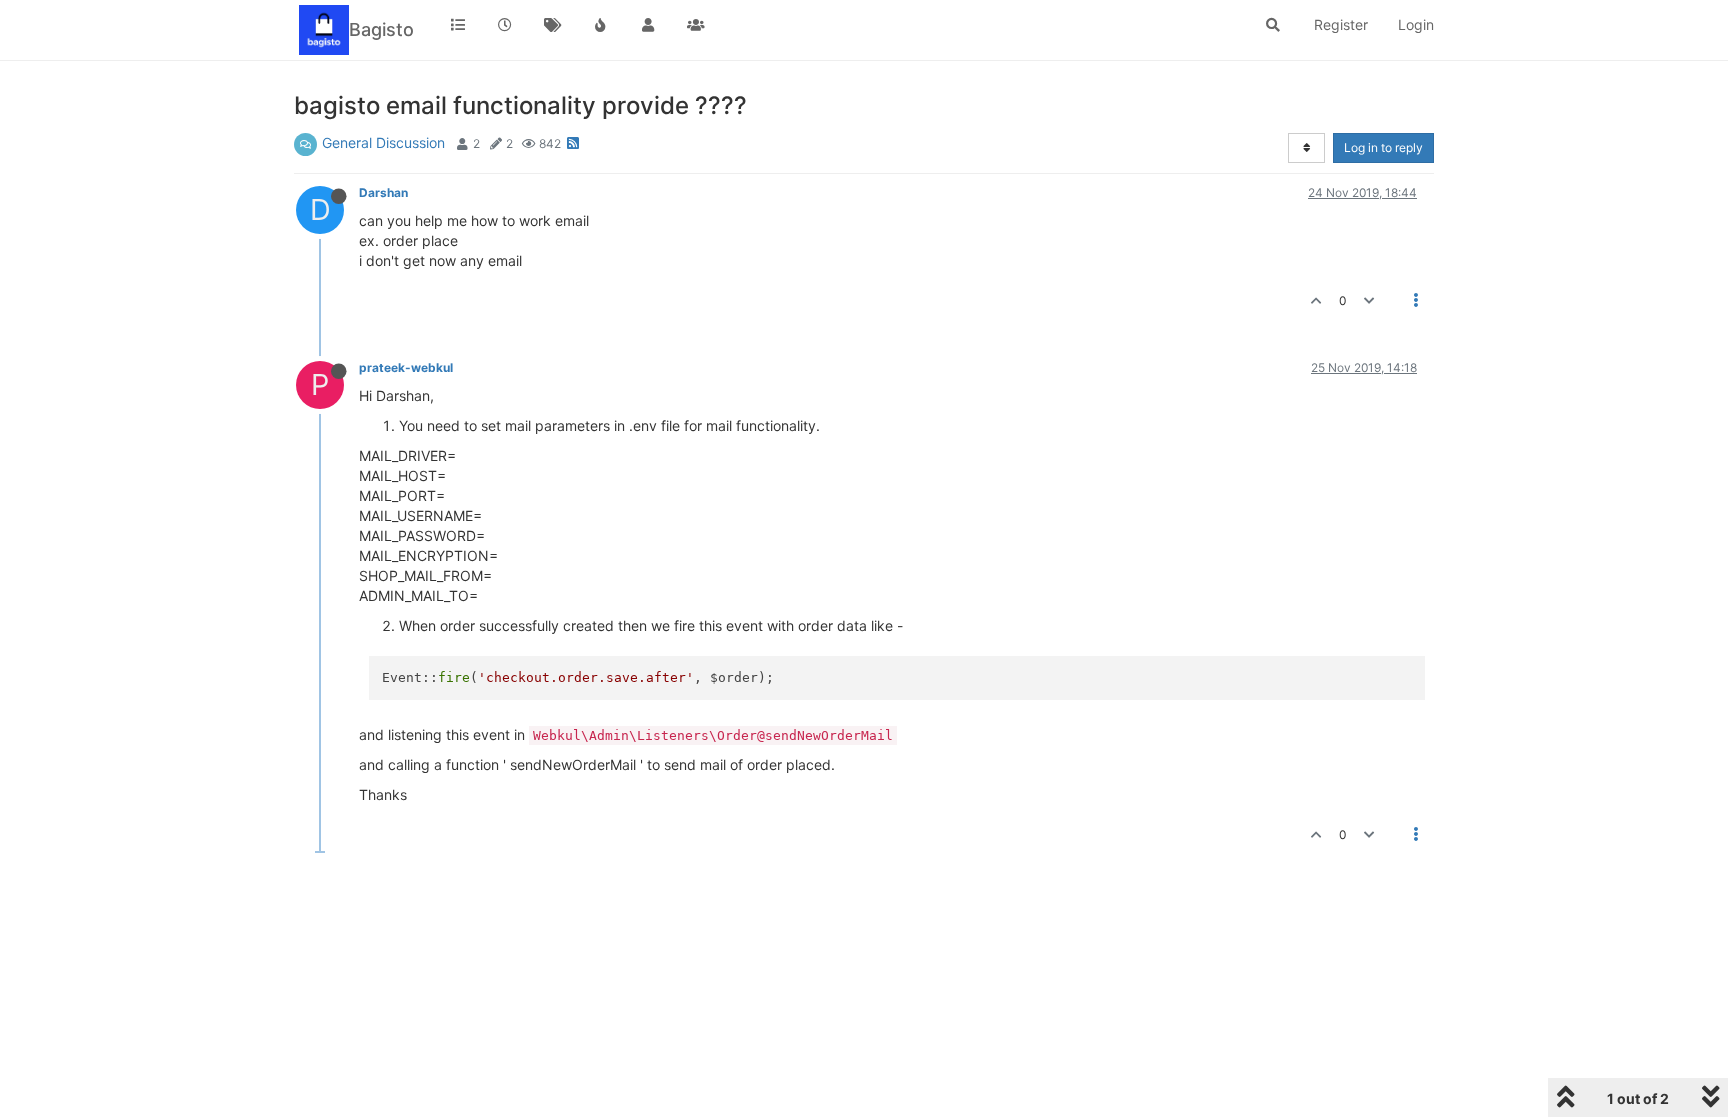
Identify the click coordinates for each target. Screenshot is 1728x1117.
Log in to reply (1383, 147)
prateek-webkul (406, 367)
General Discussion (383, 142)
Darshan (383, 192)
